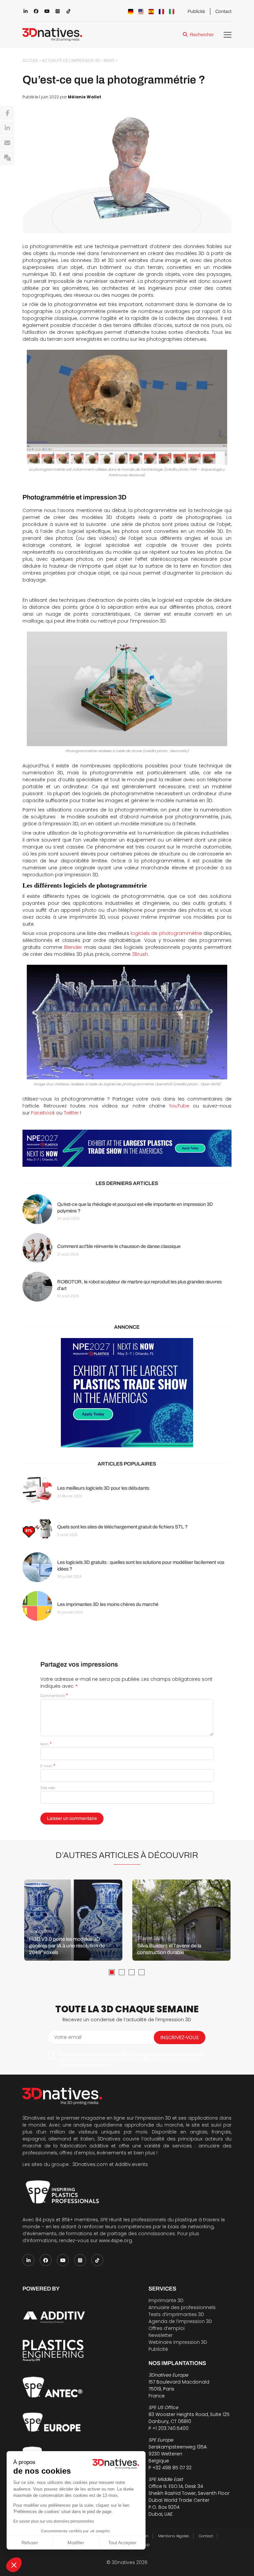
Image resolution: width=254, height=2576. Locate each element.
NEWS (109, 61)
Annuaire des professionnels (182, 2307)
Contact (223, 11)
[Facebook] (7, 113)
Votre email (68, 2037)
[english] (141, 12)
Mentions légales (174, 2536)
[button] (14, 2565)
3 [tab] (132, 1972)
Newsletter (161, 2335)
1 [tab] (112, 1972)
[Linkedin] (7, 128)
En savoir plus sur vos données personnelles (54, 2521)
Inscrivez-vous (180, 2037)
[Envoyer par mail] (7, 143)
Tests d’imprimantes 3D (176, 2314)
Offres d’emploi (167, 2328)
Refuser (30, 2543)
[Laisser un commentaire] (7, 158)
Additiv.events (131, 2164)
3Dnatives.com (90, 2164)
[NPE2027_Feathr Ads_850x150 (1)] (127, 1148)
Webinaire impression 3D (178, 2342)
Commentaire (54, 1696)
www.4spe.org (115, 2241)
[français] (161, 12)
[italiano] (172, 12)
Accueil (30, 61)
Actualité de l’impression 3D (71, 61)
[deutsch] (131, 12)
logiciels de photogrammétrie (166, 933)
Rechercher (202, 35)
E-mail (48, 1766)
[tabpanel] (73, 1920)
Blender (73, 947)
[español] (151, 12)
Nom (46, 1744)
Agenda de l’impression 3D (180, 2321)
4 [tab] (142, 1972)
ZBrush (140, 954)
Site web (48, 1788)
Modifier (76, 2543)
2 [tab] (122, 1972)
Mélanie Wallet (85, 97)
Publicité (196, 11)
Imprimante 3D (166, 2300)
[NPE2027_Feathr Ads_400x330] (127, 1393)
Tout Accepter (122, 2543)
